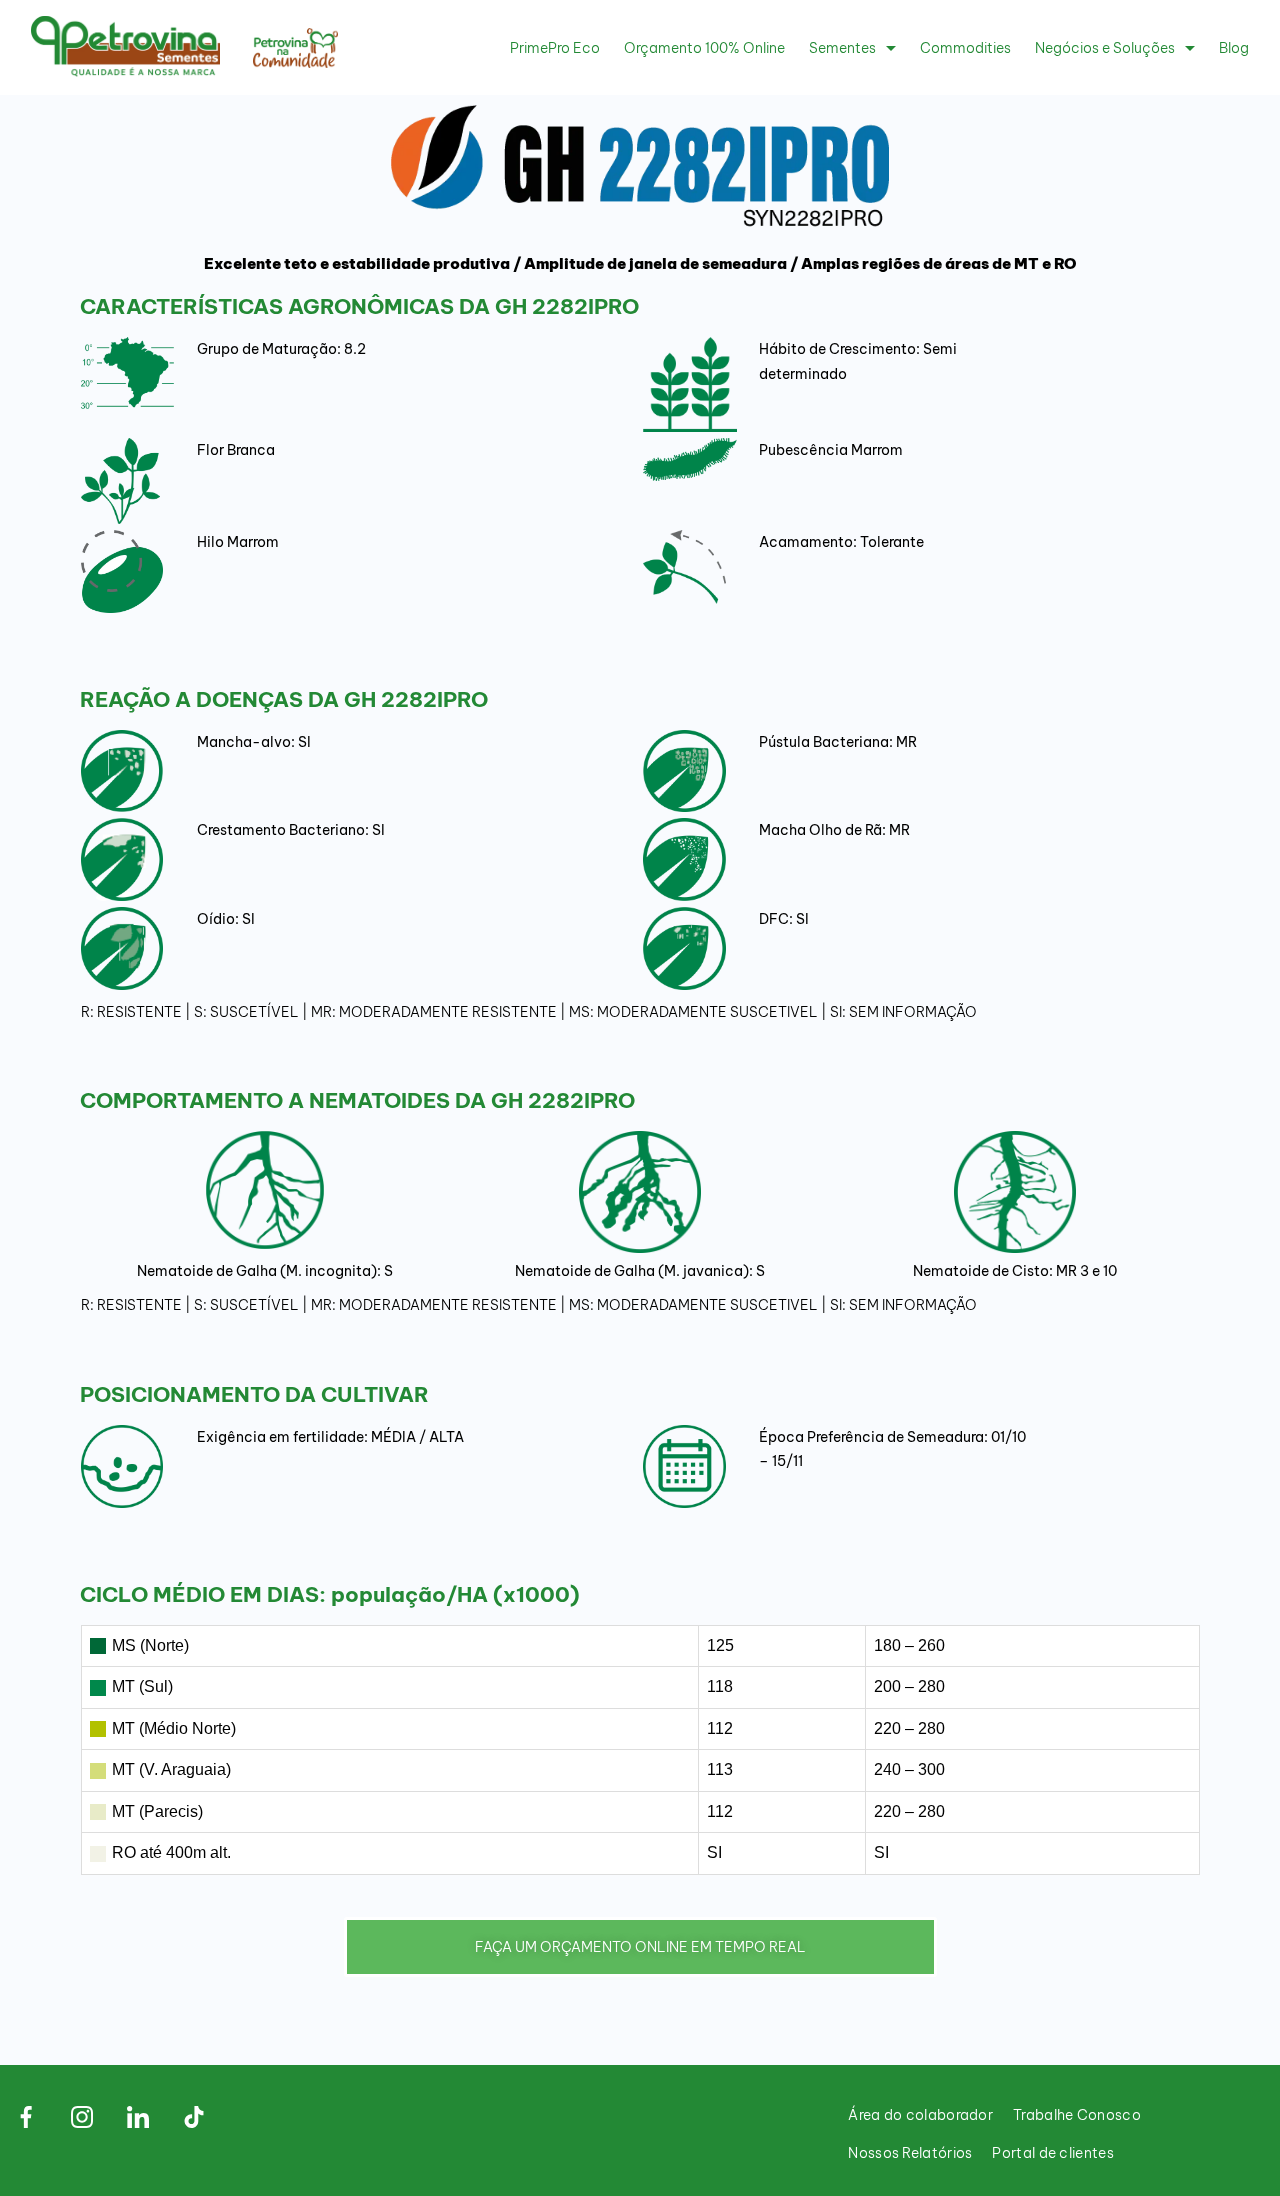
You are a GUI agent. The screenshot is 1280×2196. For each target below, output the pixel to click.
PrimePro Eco (555, 48)
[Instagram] (82, 2117)
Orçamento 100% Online (704, 48)
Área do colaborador (920, 2115)
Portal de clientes (1052, 2153)
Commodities (965, 48)
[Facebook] (26, 2117)
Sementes (842, 48)
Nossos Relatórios (910, 2153)
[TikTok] (194, 2117)
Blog (1234, 48)
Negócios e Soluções (1105, 48)
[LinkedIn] (138, 2117)
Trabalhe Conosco (1077, 2115)
